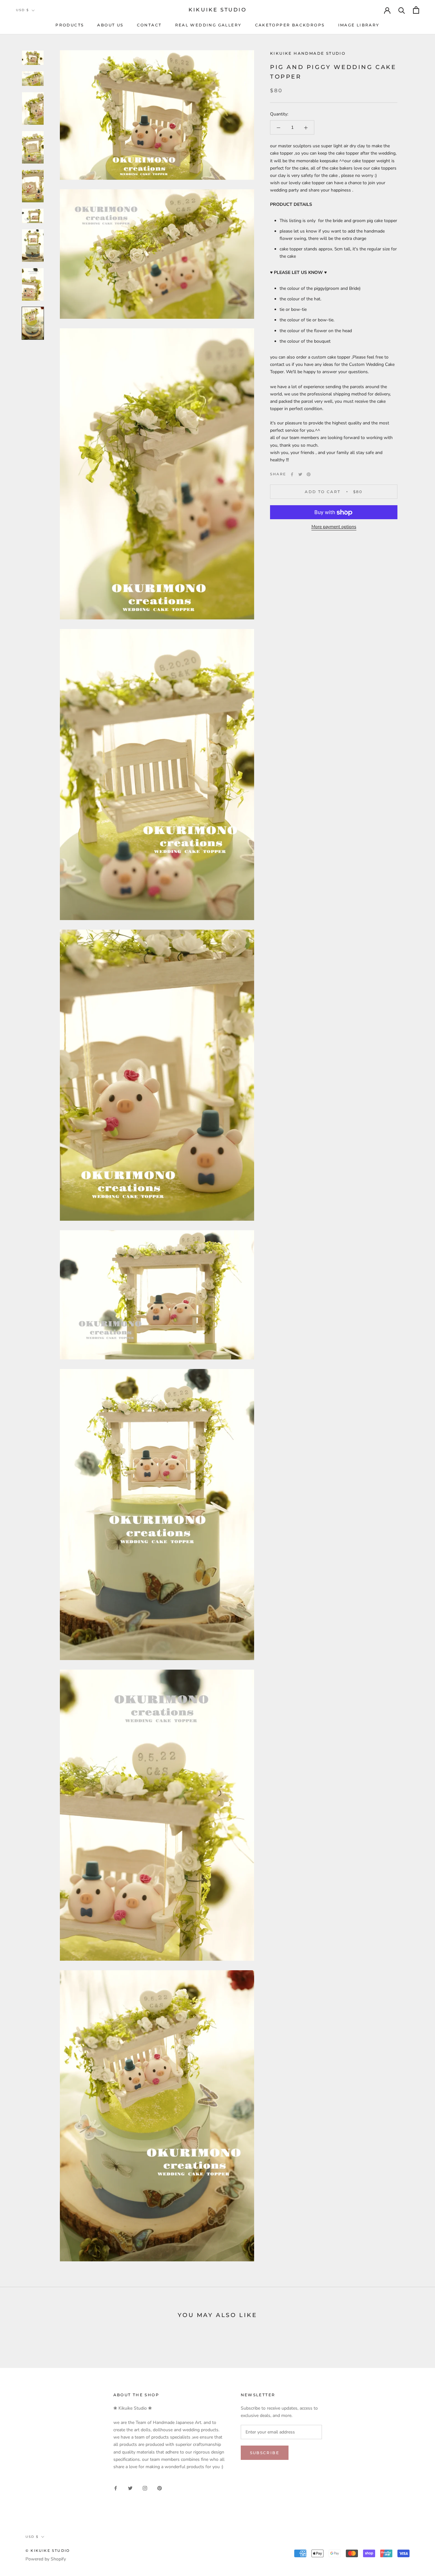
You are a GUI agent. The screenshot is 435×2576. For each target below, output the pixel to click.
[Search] (402, 10)
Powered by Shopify (46, 2559)
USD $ (22, 10)
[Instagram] (145, 2488)
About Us (110, 25)
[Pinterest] (309, 474)
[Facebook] (292, 474)
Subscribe (265, 2453)
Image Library (359, 25)
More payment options (334, 527)
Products (70, 25)
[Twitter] (300, 474)
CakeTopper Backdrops (290, 25)
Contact (149, 25)
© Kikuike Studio (48, 2551)
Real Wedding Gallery (208, 25)
